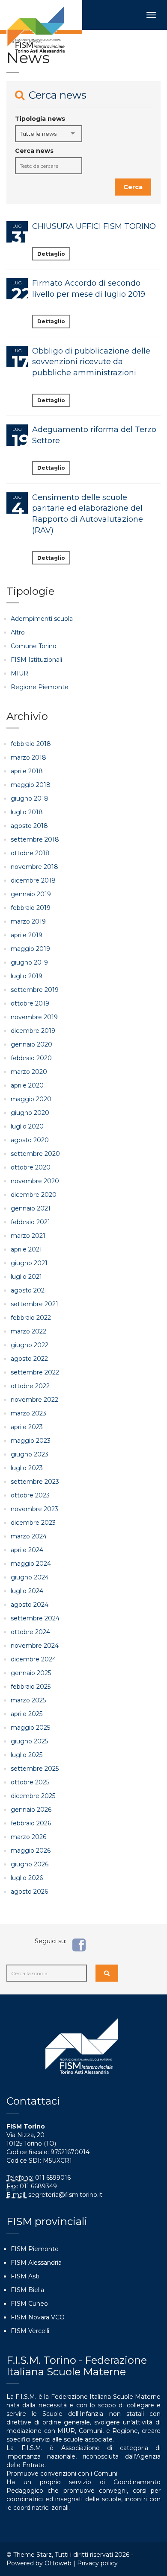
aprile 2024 (27, 1550)
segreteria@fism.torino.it (65, 2195)
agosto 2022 (29, 1359)
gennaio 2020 (31, 1044)
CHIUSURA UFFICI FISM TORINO (94, 226)
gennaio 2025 (31, 1673)
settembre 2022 (35, 1372)
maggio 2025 (30, 1728)
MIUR (19, 673)
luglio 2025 (27, 1755)
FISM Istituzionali (36, 660)
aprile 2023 (27, 1427)
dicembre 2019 (33, 1031)
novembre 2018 (34, 867)
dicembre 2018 (33, 880)
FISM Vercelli (30, 2331)
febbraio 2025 (31, 1687)
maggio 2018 (31, 785)
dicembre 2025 (33, 1796)
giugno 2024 (30, 1577)
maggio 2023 (31, 1441)
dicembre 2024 (33, 1659)
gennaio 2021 (31, 1208)
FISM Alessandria (36, 2263)
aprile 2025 (27, 1714)
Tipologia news (40, 119)
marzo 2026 (28, 1837)
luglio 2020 (27, 1126)
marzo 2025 (28, 1700)
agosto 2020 (30, 1140)
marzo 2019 (28, 921)
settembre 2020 (35, 1154)
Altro (18, 632)
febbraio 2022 (31, 1318)
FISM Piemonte (35, 2249)
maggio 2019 (30, 949)
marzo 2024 (29, 1536)
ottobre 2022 (30, 1386)
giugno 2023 (30, 1454)
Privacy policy (97, 2563)
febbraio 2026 (31, 1823)
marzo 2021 (28, 1236)
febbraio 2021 (30, 1222)
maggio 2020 (31, 1099)
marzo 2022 (28, 1331)
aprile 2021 (26, 1249)
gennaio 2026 (31, 1810)
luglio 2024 (27, 1591)
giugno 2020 (30, 1113)
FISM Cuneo (29, 2304)
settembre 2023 (35, 1482)
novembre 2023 (34, 1509)
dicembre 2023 (33, 1523)
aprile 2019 (27, 935)
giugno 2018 (30, 798)
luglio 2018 (27, 812)
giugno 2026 (30, 1864)
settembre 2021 (34, 1304)
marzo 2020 (29, 1072)
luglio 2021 (26, 1277)
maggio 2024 (31, 1564)
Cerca (133, 187)
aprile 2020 (27, 1085)
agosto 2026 (29, 1892)
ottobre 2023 (30, 1495)
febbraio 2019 (31, 908)
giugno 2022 (30, 1345)
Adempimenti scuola (42, 619)
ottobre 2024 (30, 1632)
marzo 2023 (28, 1413)
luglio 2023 (27, 1468)
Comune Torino (34, 646)
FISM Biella (27, 2290)
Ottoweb (58, 2563)
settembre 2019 (35, 990)
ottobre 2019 (30, 1003)
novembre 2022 (34, 1400)
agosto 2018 (29, 826)
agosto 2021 (29, 1290)
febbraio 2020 (31, 1058)
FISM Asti (25, 2276)
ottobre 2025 (30, 1782)
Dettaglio (51, 254)
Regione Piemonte (40, 687)
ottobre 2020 (31, 1167)
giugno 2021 (29, 1263)
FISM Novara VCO (38, 2317)
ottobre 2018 (30, 853)
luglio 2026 (27, 1878)
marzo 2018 (28, 757)
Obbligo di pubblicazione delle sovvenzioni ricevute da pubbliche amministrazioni (91, 362)
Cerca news (34, 151)
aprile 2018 (27, 771)
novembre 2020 (35, 1181)
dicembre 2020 (34, 1195)
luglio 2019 (27, 976)
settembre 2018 (35, 839)
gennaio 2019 (31, 894)
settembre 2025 (35, 1769)
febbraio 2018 (31, 744)
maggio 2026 (31, 1851)
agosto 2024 (30, 1605)
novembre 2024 (35, 1646)
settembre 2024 (35, 1618)
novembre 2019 (34, 1017)
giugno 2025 (29, 1741)
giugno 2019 (29, 962)
